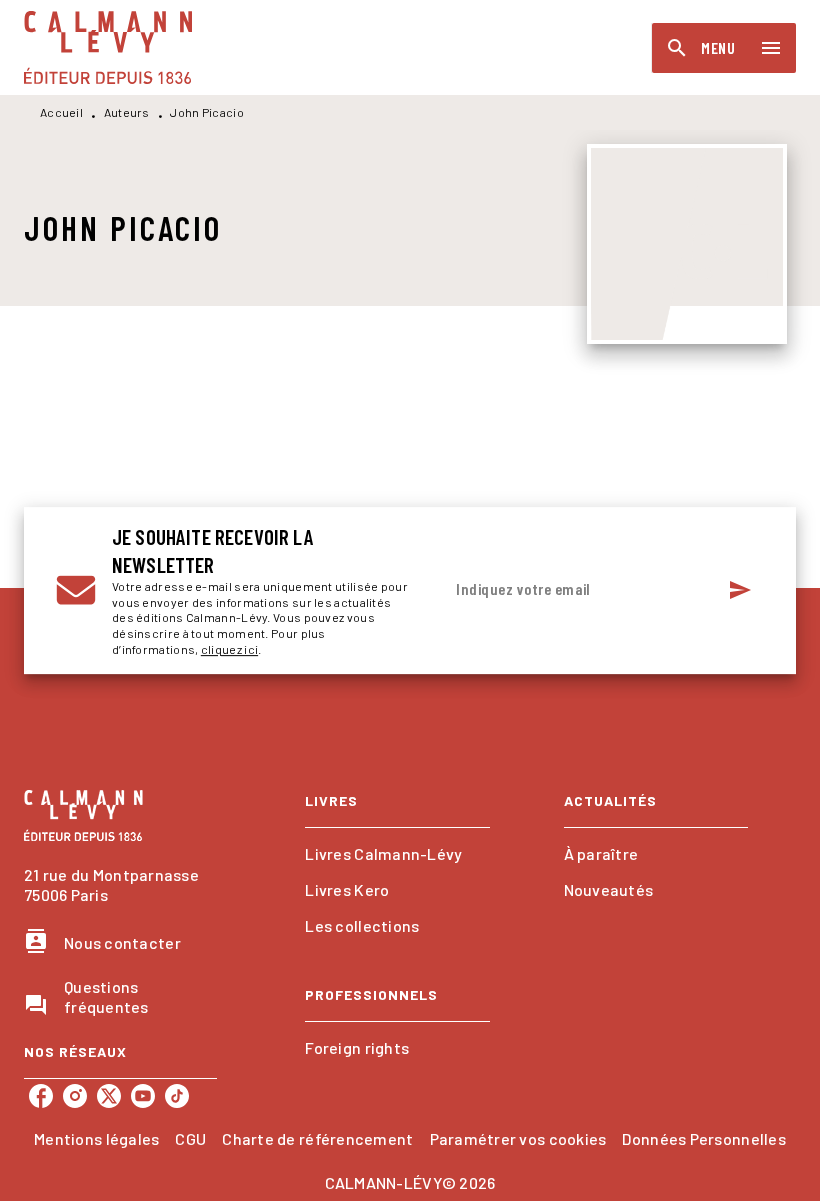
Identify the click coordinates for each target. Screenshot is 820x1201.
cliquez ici (229, 649)
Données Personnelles (703, 1138)
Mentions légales (96, 1138)
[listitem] (41, 1096)
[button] (397, 854)
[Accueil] (108, 47)
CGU (190, 1138)
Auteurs (127, 112)
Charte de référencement (317, 1138)
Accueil (61, 112)
